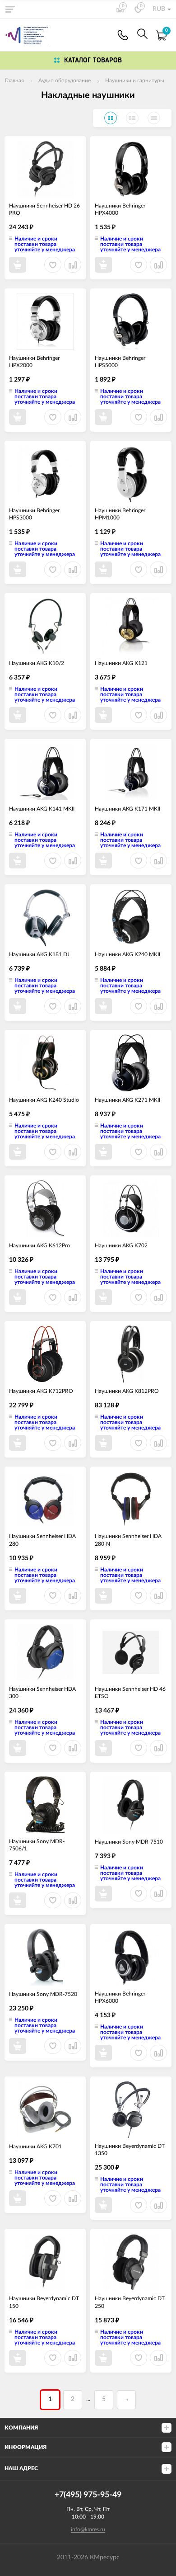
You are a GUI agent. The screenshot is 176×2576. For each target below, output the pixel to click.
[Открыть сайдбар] (10, 9)
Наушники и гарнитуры (135, 80)
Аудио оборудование (65, 80)
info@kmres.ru (88, 2529)
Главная (14, 80)
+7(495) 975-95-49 (123, 35)
